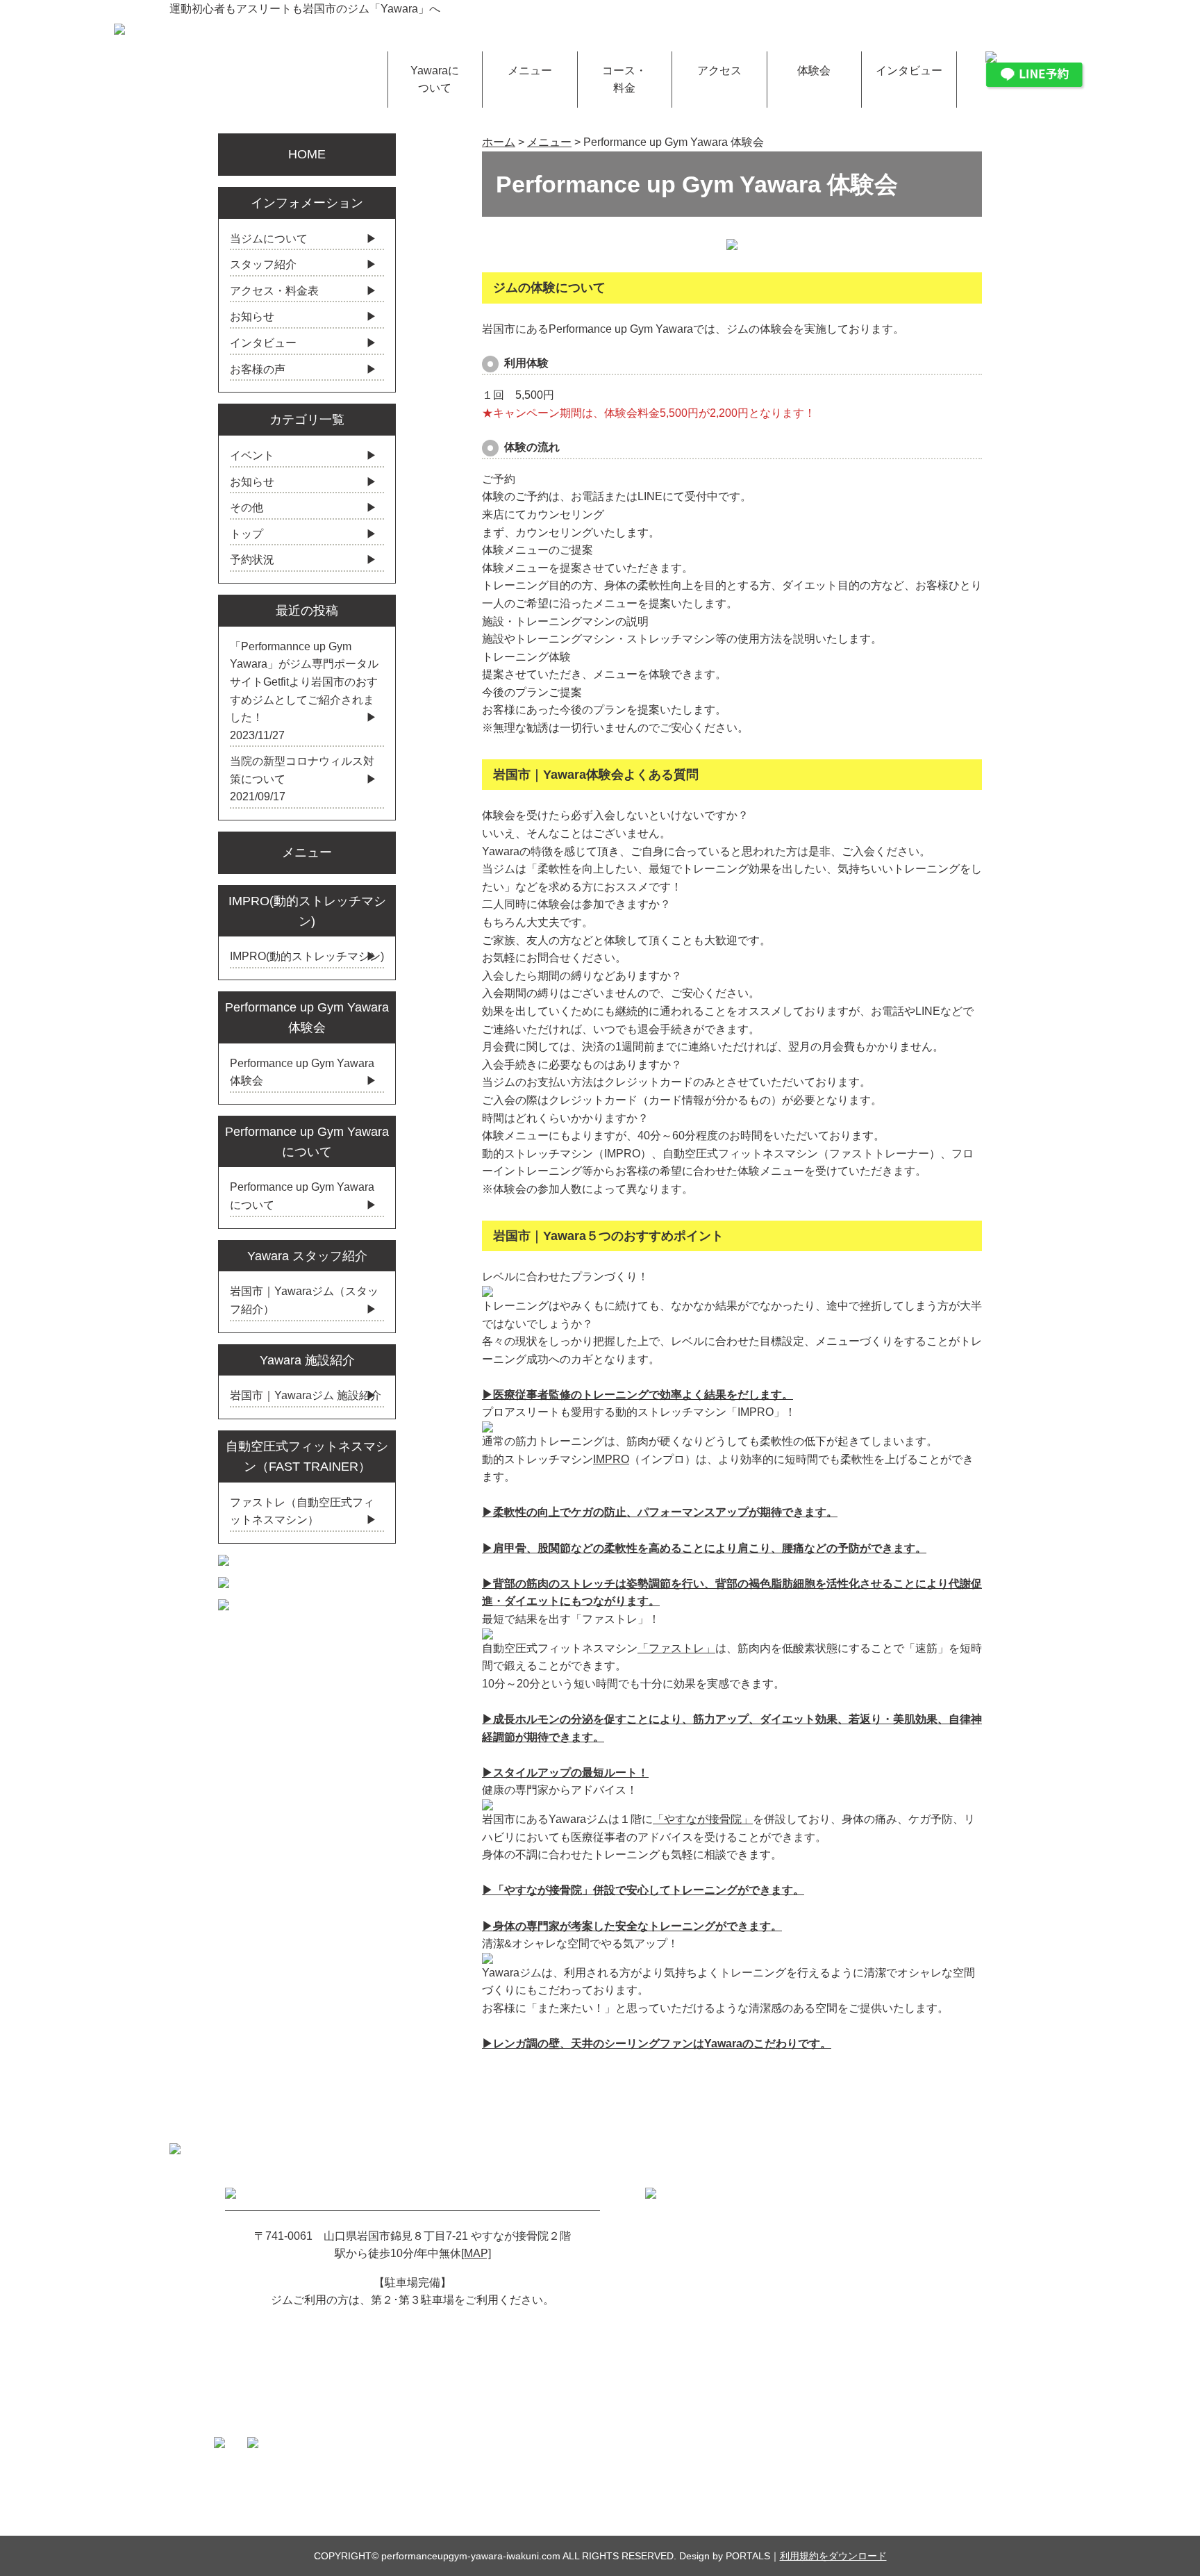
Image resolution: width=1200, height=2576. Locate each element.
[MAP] (476, 2253)
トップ (247, 534)
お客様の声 (258, 369)
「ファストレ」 (676, 1648)
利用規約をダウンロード (833, 2556)
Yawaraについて (435, 80)
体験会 (814, 71)
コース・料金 (624, 80)
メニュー (530, 71)
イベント (252, 455)
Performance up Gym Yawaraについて (302, 1196)
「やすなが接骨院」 (703, 1819)
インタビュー (909, 71)
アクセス (719, 71)
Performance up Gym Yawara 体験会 (302, 1072)
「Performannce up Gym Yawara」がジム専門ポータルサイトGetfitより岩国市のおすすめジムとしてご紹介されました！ (304, 682)
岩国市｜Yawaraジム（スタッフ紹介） (304, 1300)
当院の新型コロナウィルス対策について (302, 770)
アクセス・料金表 (274, 291)
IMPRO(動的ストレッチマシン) (307, 956)
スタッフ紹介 (263, 264)
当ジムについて (269, 239)
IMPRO (611, 1459)
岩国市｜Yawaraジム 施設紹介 (306, 1395)
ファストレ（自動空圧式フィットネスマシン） (302, 1511)
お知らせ (252, 316)
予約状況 (252, 560)
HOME (307, 154)
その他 (247, 507)
